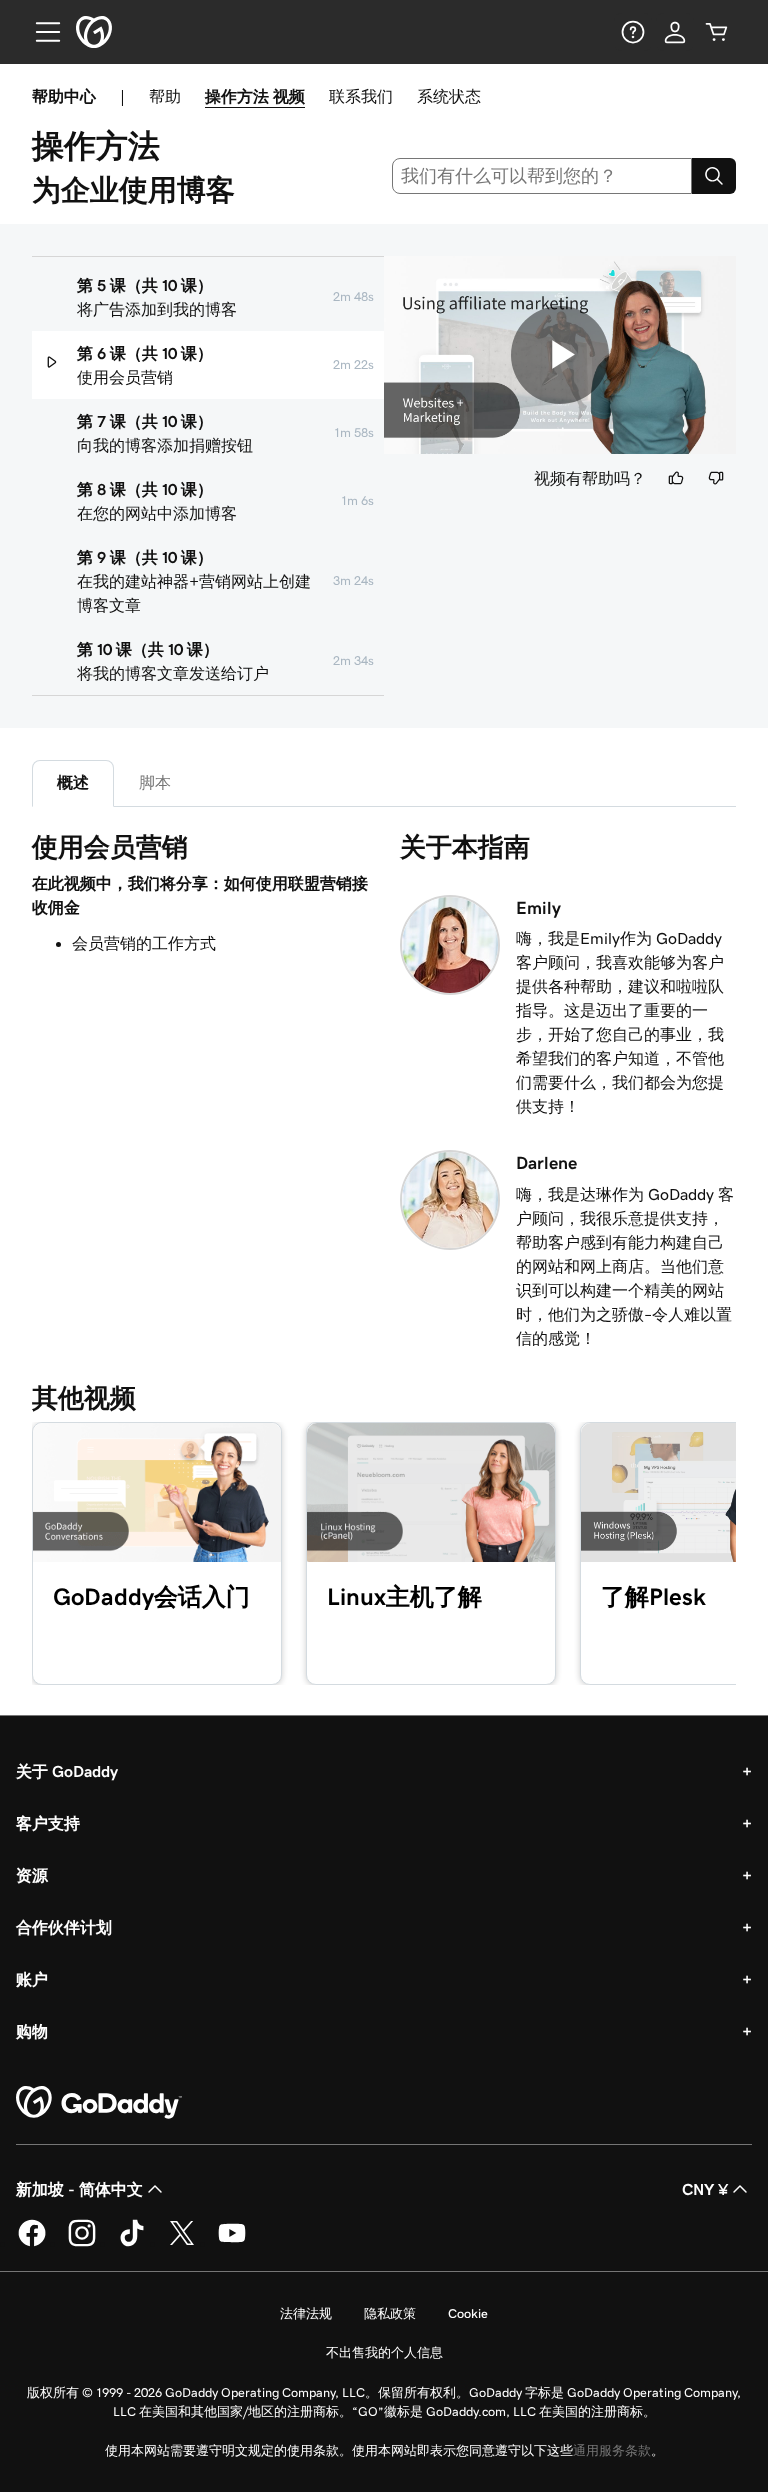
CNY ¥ (705, 2189)
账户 (32, 1979)
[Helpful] (676, 478)
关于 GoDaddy (67, 1771)
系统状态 (449, 96)
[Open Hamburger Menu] (40, 32)
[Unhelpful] (716, 478)
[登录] (675, 32)
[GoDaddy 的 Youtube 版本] (232, 2243)
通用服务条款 (612, 2450)
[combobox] (542, 176)
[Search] (714, 176)
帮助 (165, 96)
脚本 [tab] (155, 782)
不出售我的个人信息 (384, 2352)
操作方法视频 (255, 96)
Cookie (468, 2313)
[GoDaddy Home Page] (99, 2103)
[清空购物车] (717, 32)
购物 (32, 2031)
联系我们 (361, 96)
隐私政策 (390, 2313)
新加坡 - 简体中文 (79, 2189)
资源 (32, 1875)
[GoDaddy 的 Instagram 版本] (82, 2243)
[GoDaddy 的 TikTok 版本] (132, 2243)
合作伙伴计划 (64, 1927)
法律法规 (306, 2313)
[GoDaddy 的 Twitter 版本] (182, 2243)
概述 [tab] (73, 782)
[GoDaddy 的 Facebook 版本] (32, 2243)
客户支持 (48, 1823)
